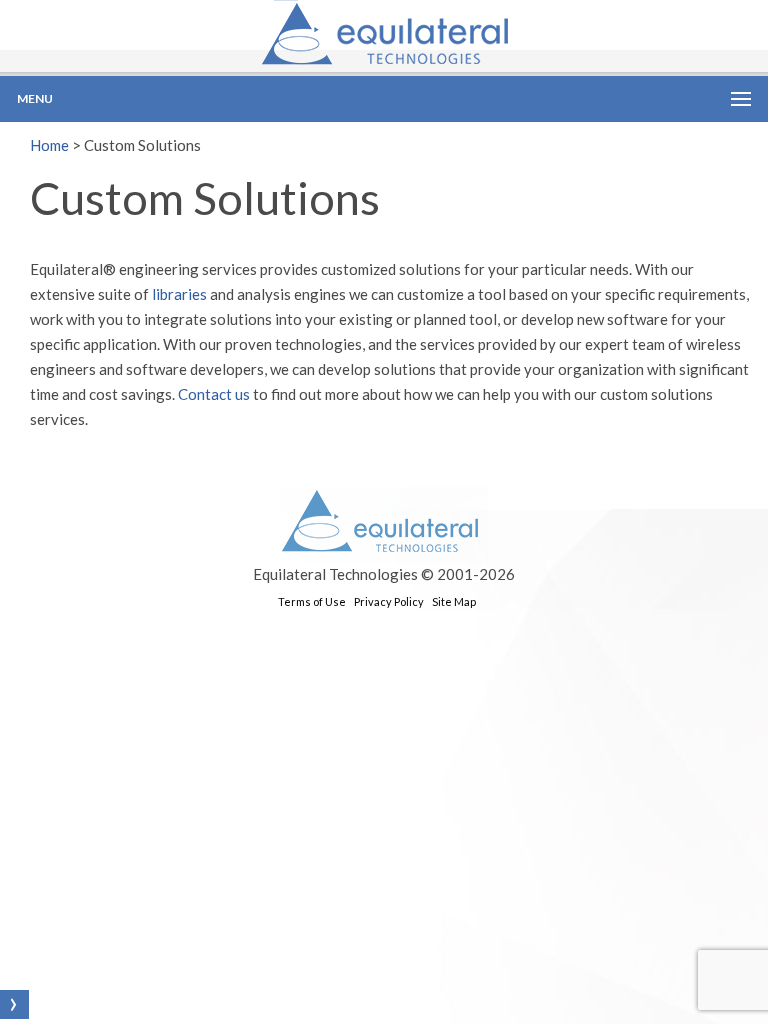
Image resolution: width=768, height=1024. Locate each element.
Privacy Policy (389, 601)
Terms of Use (312, 601)
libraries (179, 294)
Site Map (454, 601)
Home (49, 145)
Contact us (214, 394)
